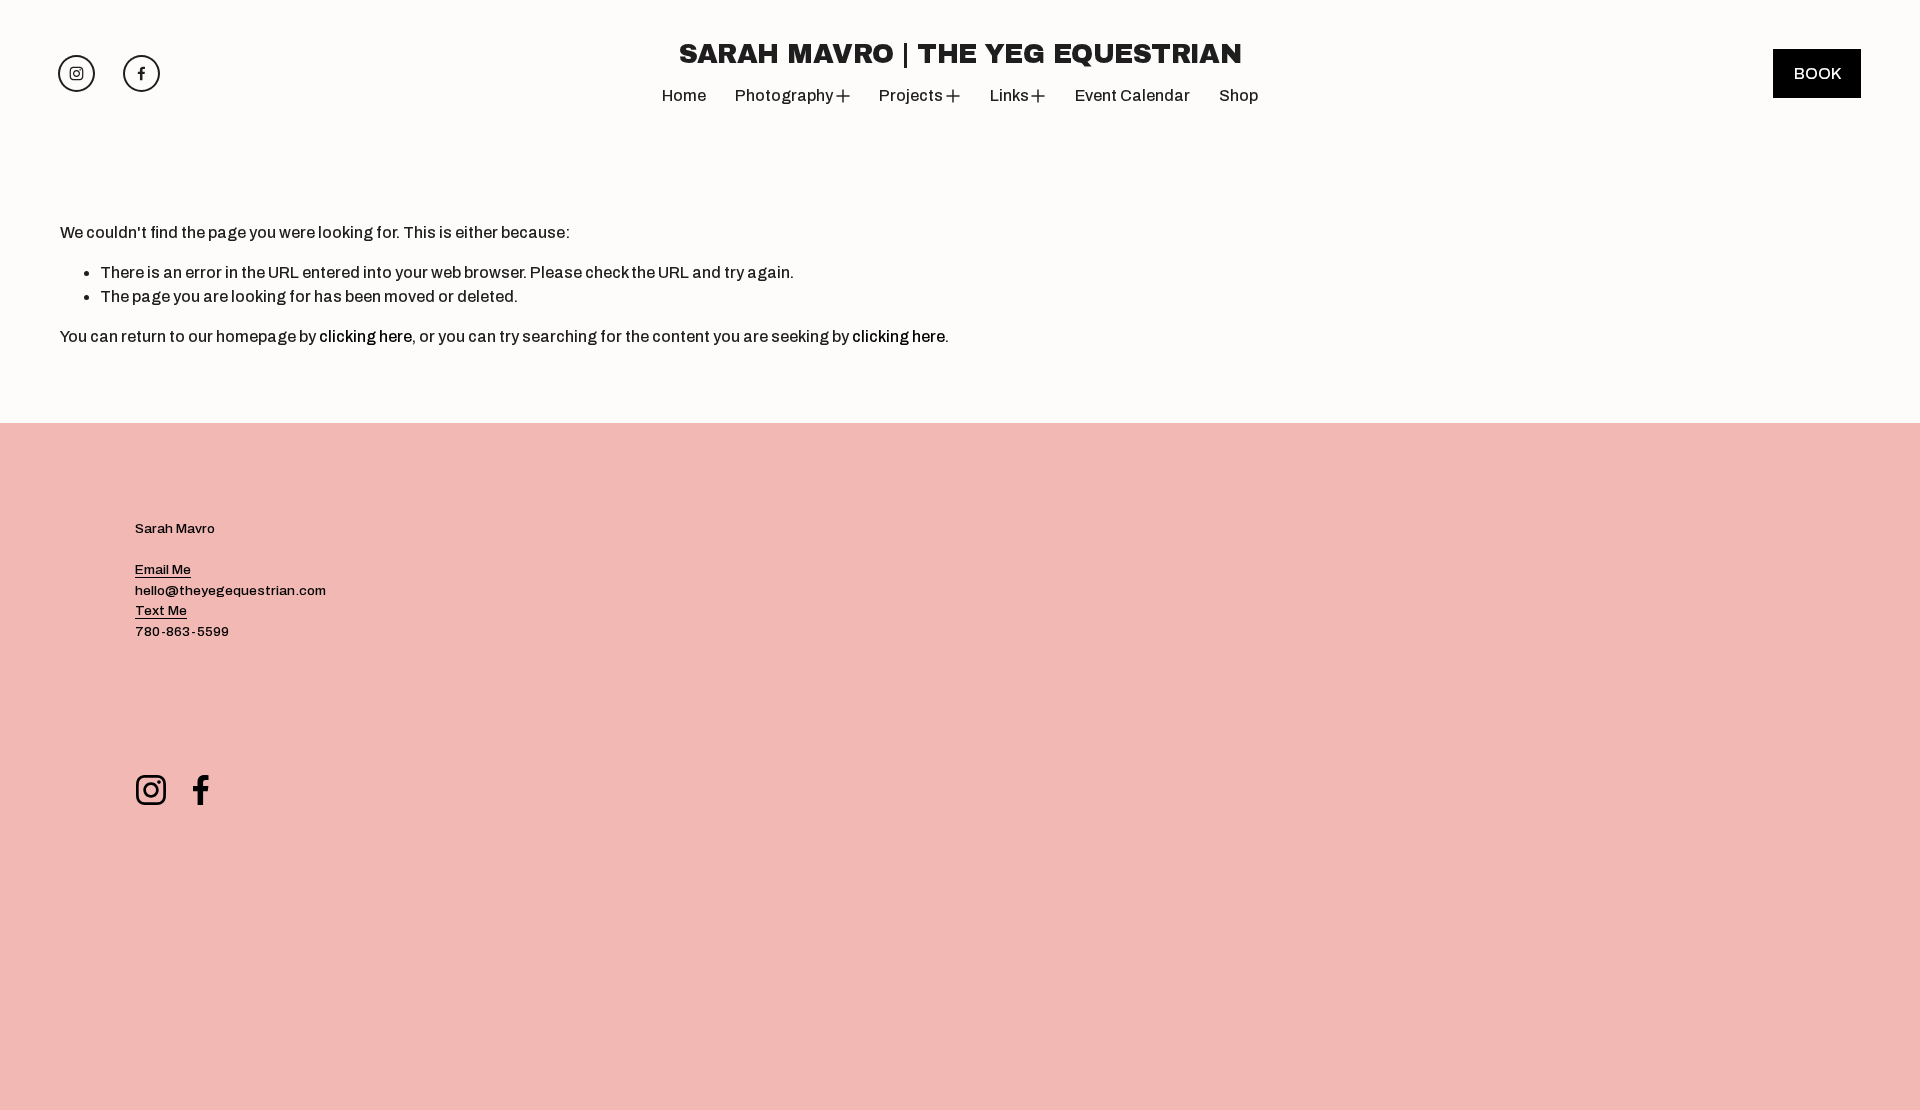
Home (684, 95)
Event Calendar (1132, 95)
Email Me (163, 569)
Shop (1238, 95)
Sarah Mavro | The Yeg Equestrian (960, 54)
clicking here (365, 336)
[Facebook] (141, 73)
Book (1817, 73)
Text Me (161, 610)
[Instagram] (76, 73)
